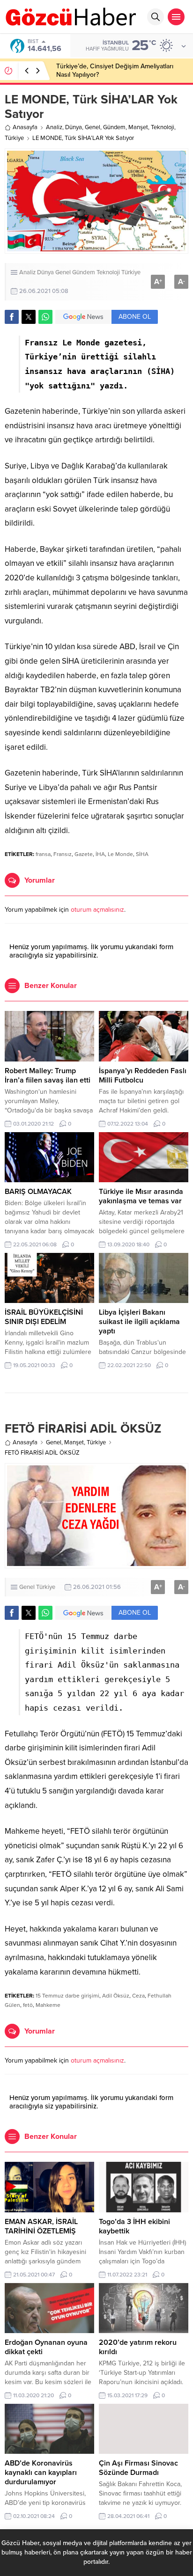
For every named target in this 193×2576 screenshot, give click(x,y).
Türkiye (14, 138)
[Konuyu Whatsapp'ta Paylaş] (45, 317)
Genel (93, 127)
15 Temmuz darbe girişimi (67, 1996)
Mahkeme (48, 2005)
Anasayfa (25, 127)
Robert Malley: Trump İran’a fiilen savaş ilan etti (48, 1076)
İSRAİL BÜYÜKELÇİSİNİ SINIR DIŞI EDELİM (44, 1317)
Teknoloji (163, 127)
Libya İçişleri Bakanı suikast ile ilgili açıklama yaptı (139, 1322)
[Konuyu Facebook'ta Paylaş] (12, 317)
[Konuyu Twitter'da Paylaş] (29, 317)
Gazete (84, 854)
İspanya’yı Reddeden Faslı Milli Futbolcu (143, 1076)
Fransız (63, 854)
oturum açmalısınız (97, 910)
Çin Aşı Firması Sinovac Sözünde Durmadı (138, 2468)
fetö (28, 2005)
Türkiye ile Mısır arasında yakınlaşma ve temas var (141, 1196)
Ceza (138, 1996)
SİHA (142, 854)
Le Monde (120, 854)
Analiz (54, 127)
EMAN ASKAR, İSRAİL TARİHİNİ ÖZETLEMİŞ (41, 2226)
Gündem (114, 127)
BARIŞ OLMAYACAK (38, 1192)
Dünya (74, 127)
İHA (100, 854)
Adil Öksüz (116, 1996)
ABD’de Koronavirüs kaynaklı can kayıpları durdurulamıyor (41, 2473)
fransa (43, 854)
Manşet (138, 127)
